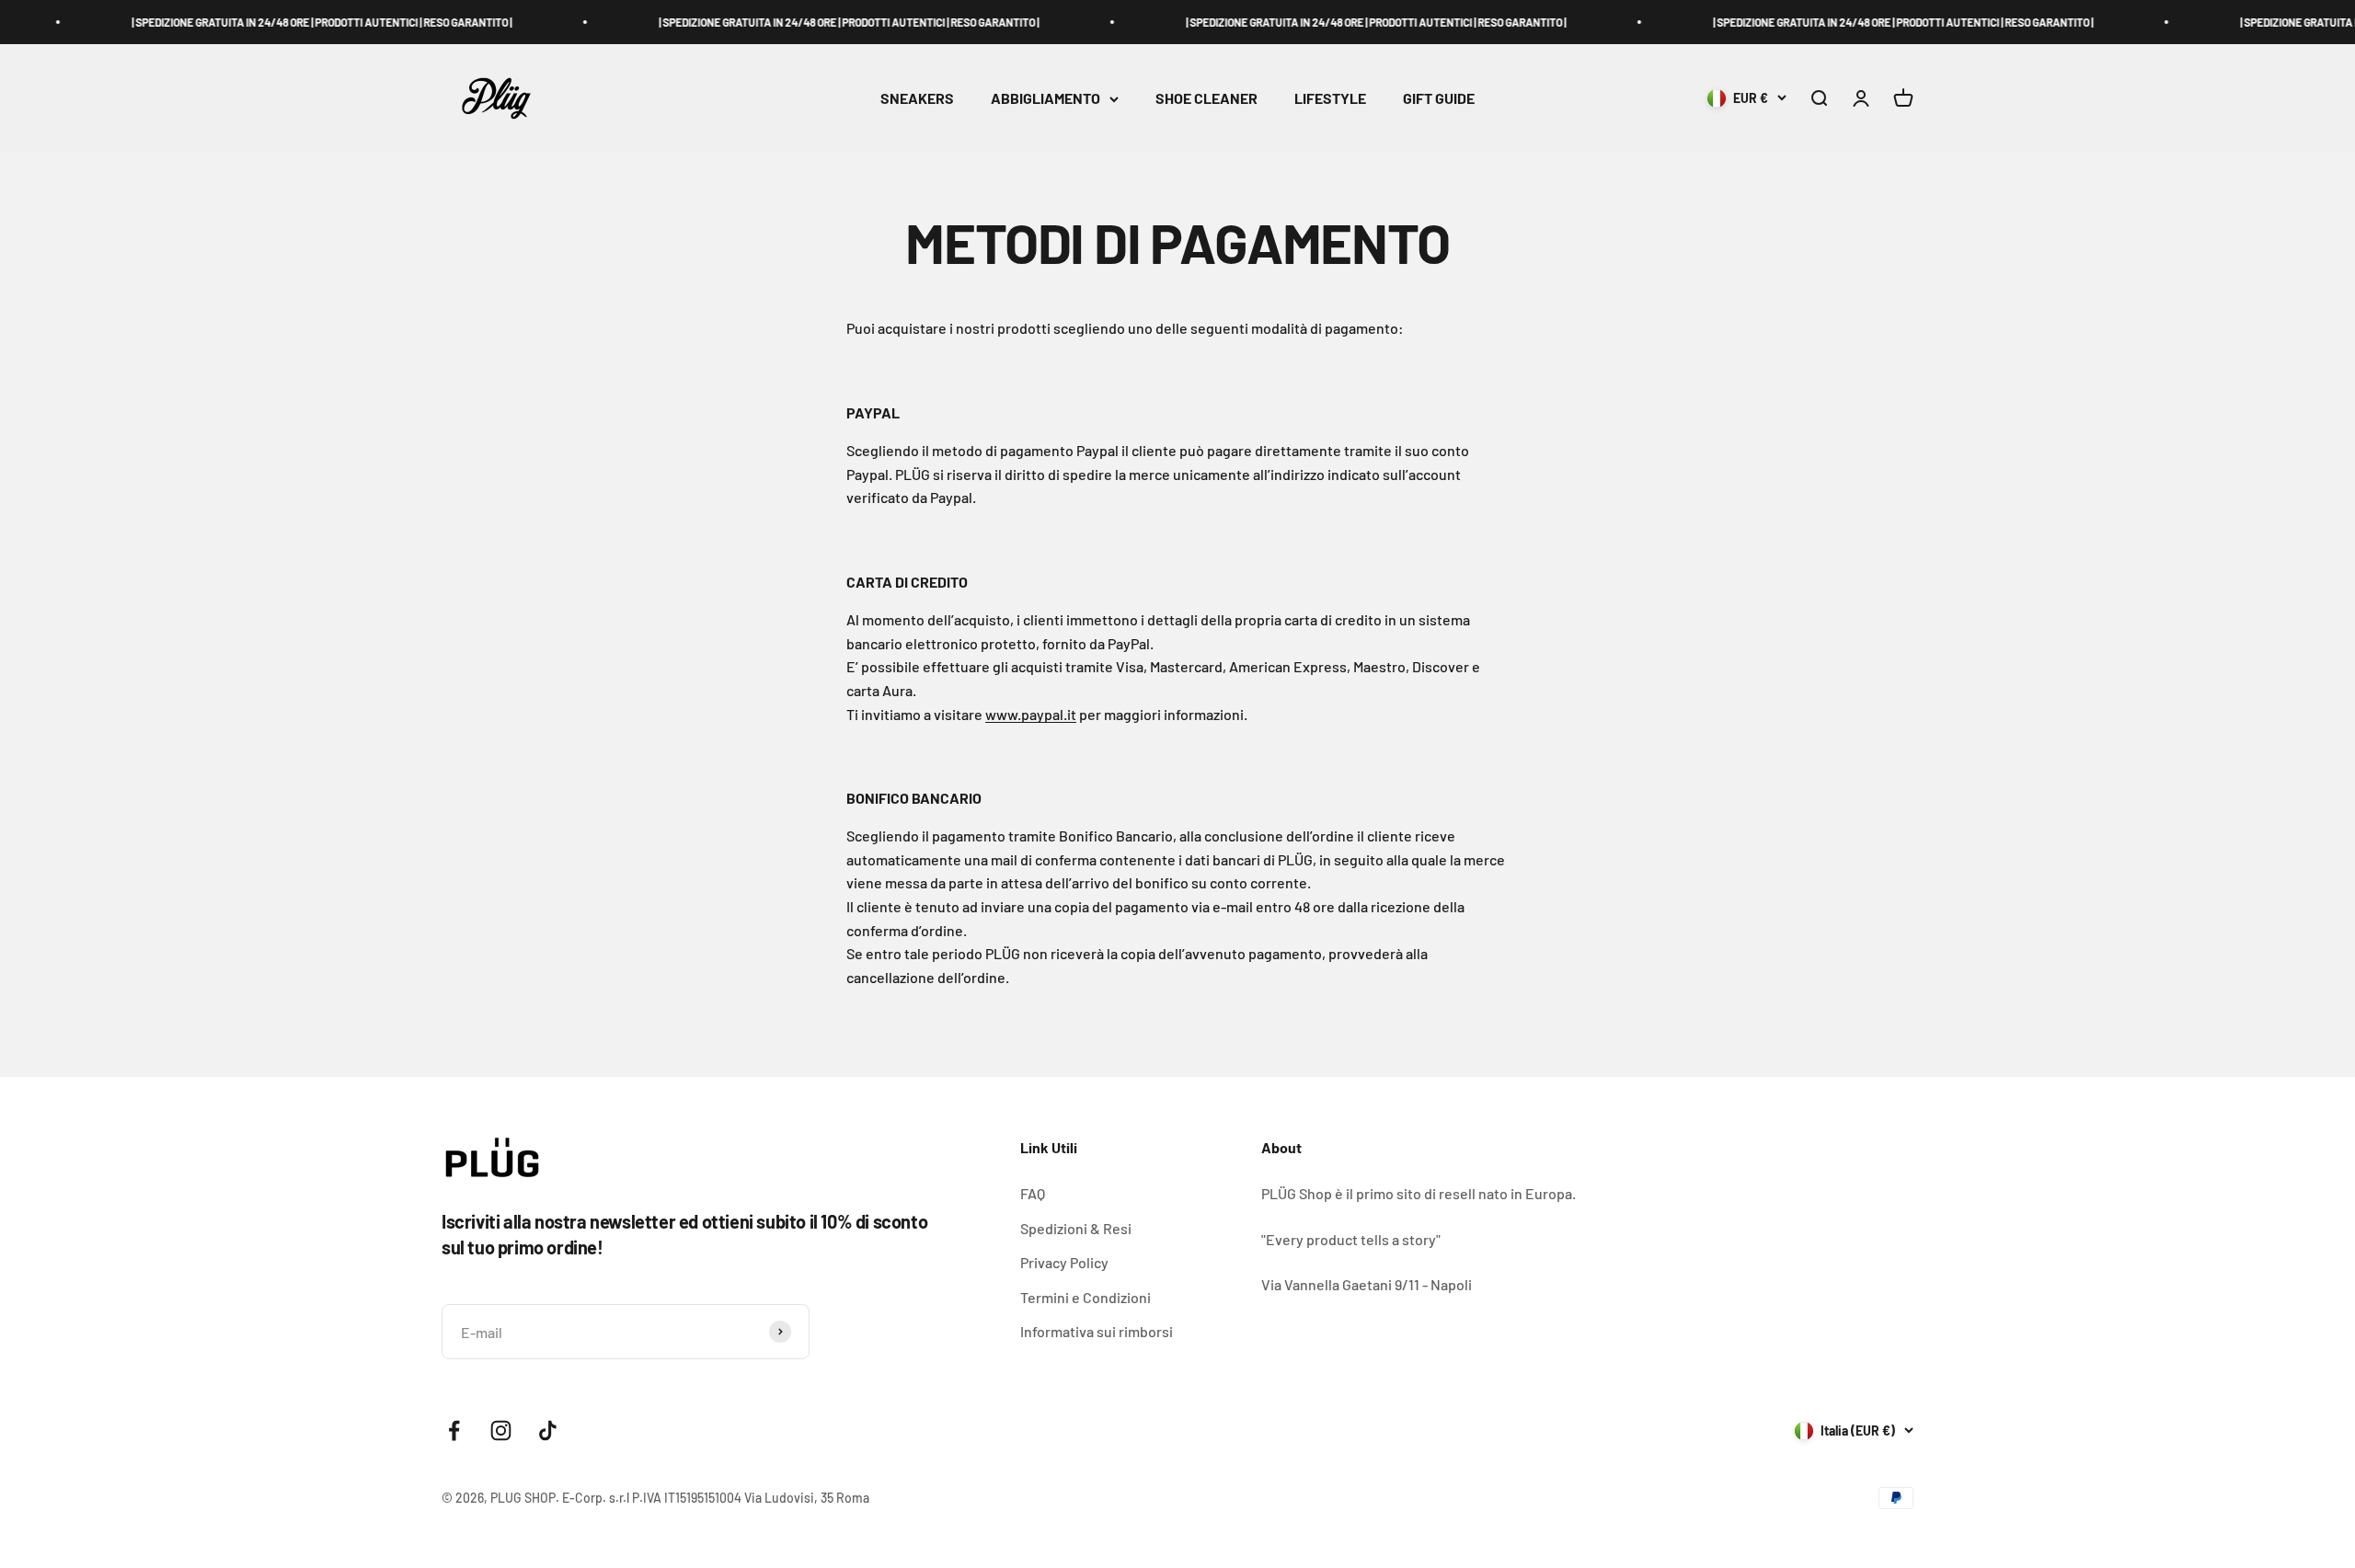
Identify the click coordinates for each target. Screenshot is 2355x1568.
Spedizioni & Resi (1076, 1228)
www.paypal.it (1031, 714)
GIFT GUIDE (1439, 99)
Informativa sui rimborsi (1097, 1331)
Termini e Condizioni (1086, 1297)
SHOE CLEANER (1206, 99)
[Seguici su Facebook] (454, 1431)
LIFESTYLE (1330, 99)
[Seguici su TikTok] (548, 1431)
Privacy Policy (1064, 1262)
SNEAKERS (917, 99)
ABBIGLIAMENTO (1045, 99)
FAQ (1033, 1193)
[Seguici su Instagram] (501, 1431)
